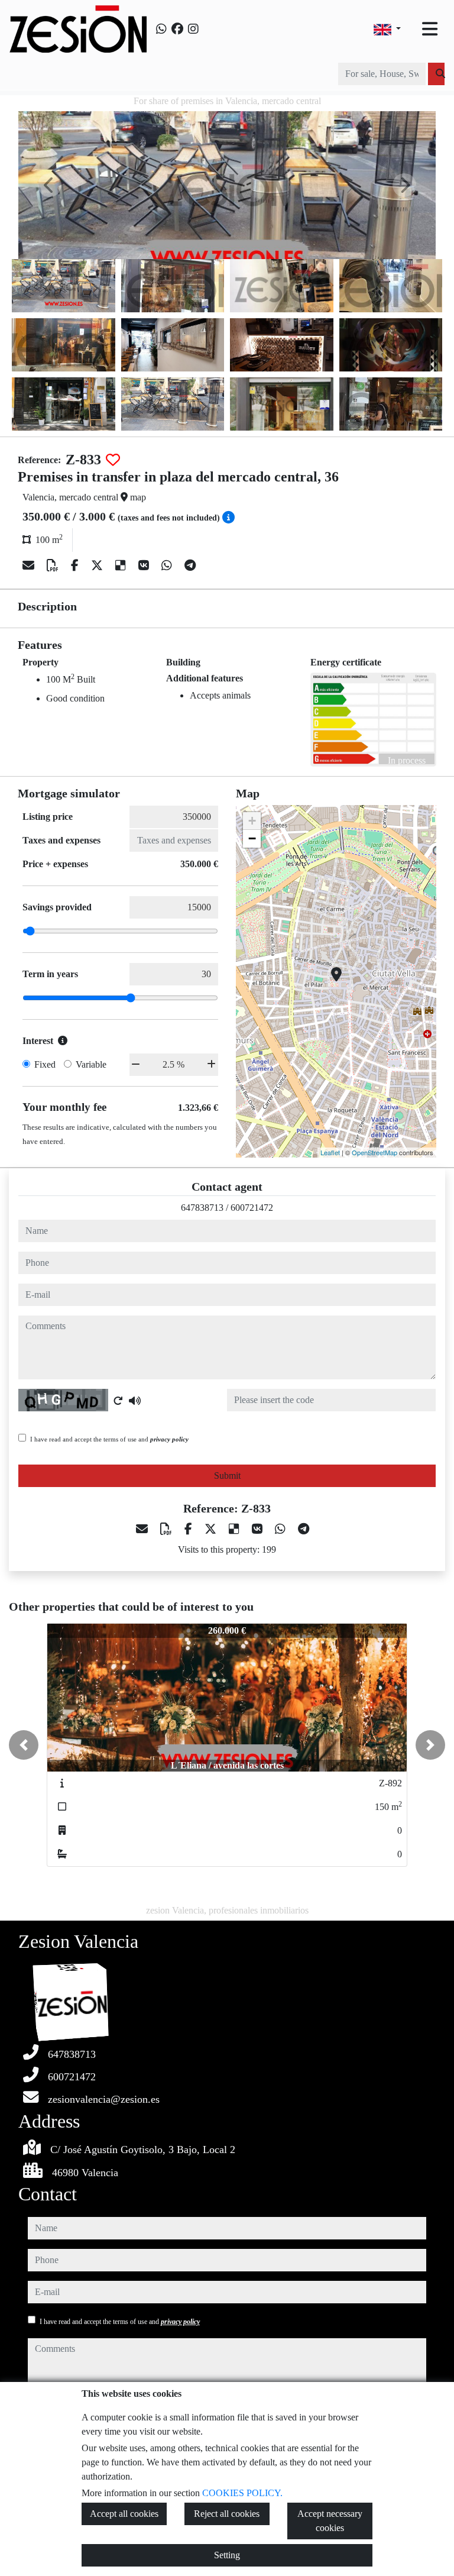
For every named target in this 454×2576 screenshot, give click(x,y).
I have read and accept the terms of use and (109, 1439)
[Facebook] (177, 29)
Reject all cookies (227, 2514)
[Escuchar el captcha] (135, 1401)
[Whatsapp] (161, 29)
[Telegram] (190, 565)
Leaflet (330, 1152)
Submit (227, 1476)
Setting (227, 2555)
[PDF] (54, 565)
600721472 (252, 1208)
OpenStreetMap (374, 1152)
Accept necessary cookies (330, 2521)
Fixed (45, 1064)
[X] (98, 565)
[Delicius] (122, 565)
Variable (91, 1064)
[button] (24, 1745)
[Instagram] (193, 29)
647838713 (202, 1208)
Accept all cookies (124, 2514)
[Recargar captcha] (118, 1401)
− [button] (252, 838)
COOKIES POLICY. (242, 2493)
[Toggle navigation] (430, 29)
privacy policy (169, 1439)
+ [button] (252, 821)
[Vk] (145, 565)
